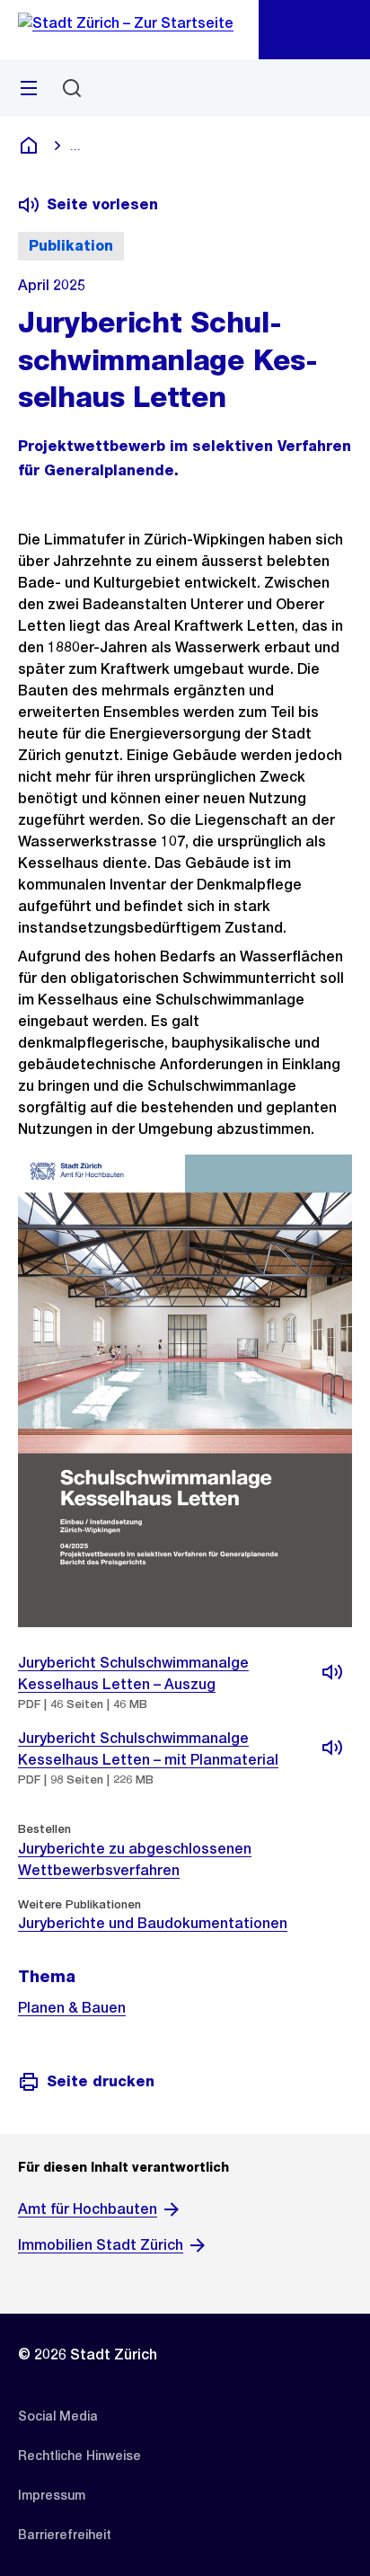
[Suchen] (72, 88)
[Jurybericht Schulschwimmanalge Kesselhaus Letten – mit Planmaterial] (332, 1748)
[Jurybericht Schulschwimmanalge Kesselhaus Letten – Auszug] (332, 1672)
